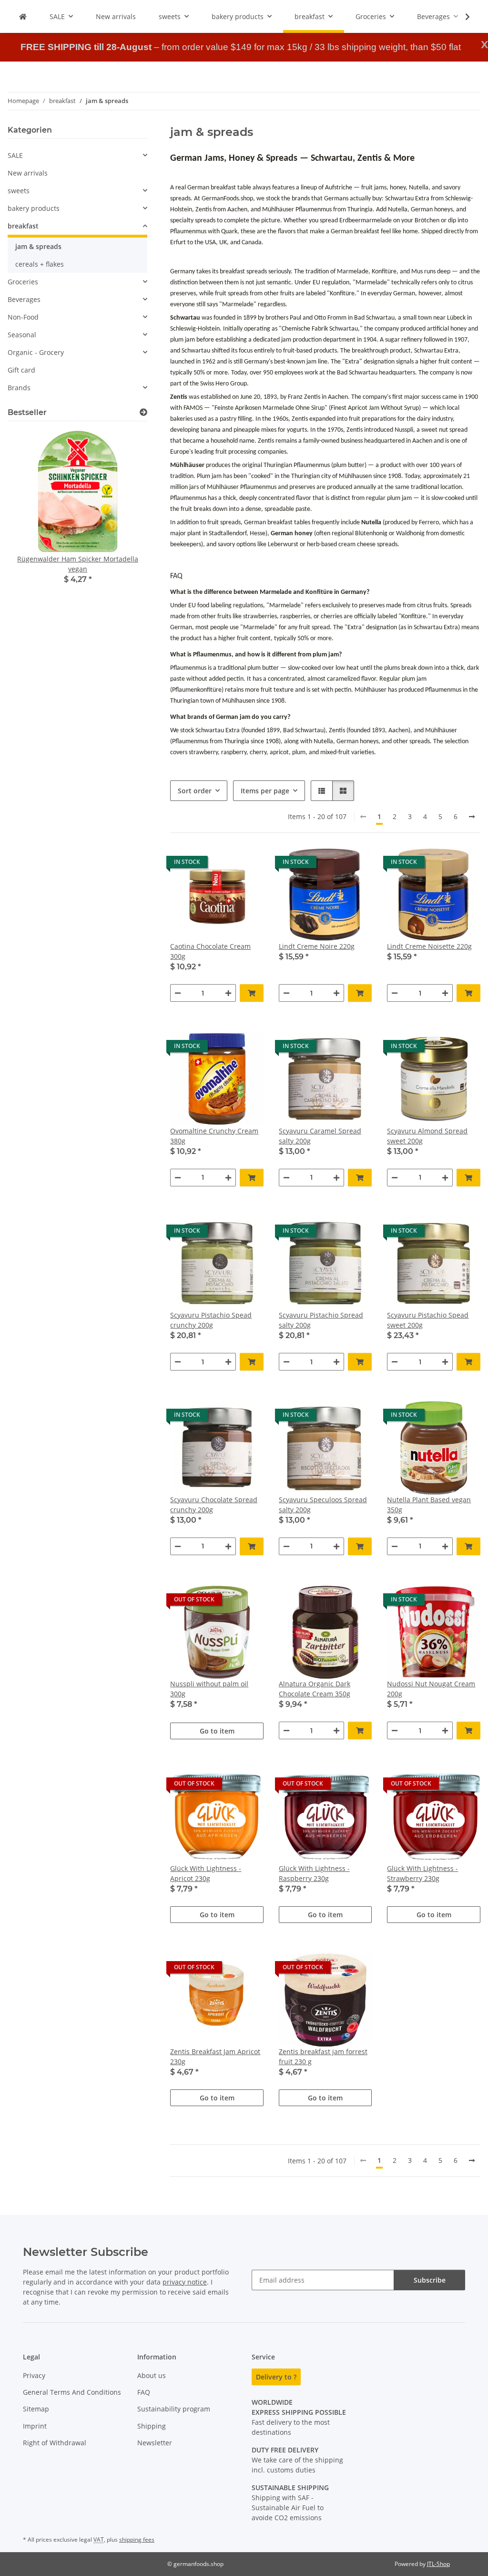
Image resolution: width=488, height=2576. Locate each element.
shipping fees (137, 2540)
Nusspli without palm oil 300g (209, 1689)
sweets (19, 191)
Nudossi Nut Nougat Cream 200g (431, 1689)
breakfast (23, 226)
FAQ (144, 2392)
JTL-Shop (438, 2564)
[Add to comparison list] (223, 864)
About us (152, 2375)
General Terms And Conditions (72, 2392)
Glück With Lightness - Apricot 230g (206, 1873)
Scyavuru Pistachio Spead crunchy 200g (211, 1320)
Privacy (34, 2375)
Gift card (21, 370)
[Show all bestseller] (143, 412)
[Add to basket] (252, 993)
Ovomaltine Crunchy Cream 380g (214, 1136)
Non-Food (23, 317)
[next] (472, 817)
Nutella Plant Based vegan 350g (429, 1505)
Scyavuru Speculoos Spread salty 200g (323, 1505)
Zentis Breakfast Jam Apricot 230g (215, 2057)
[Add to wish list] (247, 864)
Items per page (265, 791)
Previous (31, 518)
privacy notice (185, 2282)
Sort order (195, 791)
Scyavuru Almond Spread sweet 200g (427, 1136)
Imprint (35, 2426)
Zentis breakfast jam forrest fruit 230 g (323, 2057)
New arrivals (28, 173)
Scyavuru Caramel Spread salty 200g (320, 1136)
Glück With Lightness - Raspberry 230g (314, 1873)
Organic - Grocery (36, 352)
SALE (15, 155)
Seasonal (22, 335)
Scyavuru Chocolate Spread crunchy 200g (214, 1505)
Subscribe (430, 2280)
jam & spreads (38, 246)
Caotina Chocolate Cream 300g (210, 951)
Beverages (24, 299)
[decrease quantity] (178, 993)
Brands (19, 388)
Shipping (152, 2426)
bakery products (34, 208)
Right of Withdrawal (55, 2443)
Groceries (23, 282)
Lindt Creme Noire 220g (317, 946)
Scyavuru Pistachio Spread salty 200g (321, 1320)
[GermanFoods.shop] (23, 16)
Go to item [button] (217, 1731)
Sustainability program (174, 2409)
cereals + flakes (40, 264)
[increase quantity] (228, 993)
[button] (461, 17)
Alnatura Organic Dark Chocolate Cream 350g (315, 1689)
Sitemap (36, 2409)
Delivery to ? (276, 2377)
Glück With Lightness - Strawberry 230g (422, 1873)
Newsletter (155, 2443)
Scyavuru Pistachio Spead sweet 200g (428, 1320)
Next (124, 518)
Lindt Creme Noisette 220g (429, 946)
